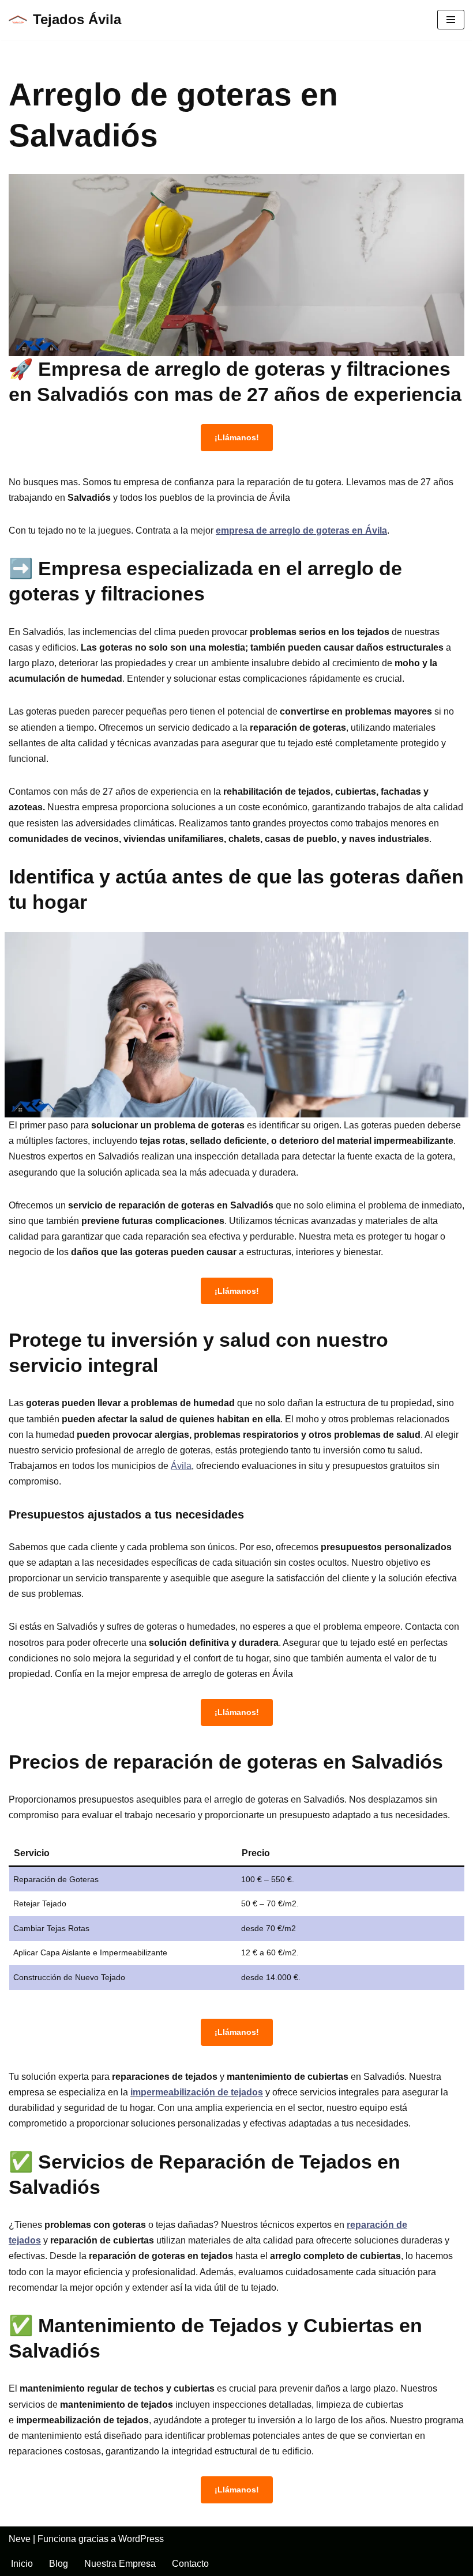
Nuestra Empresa (120, 2564)
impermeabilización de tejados (197, 2092)
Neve (20, 2539)
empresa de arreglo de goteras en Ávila (301, 530)
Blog (59, 2564)
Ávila (181, 1466)
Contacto (190, 2564)
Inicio (22, 2564)
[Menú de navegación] (451, 20)
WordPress (141, 2539)
